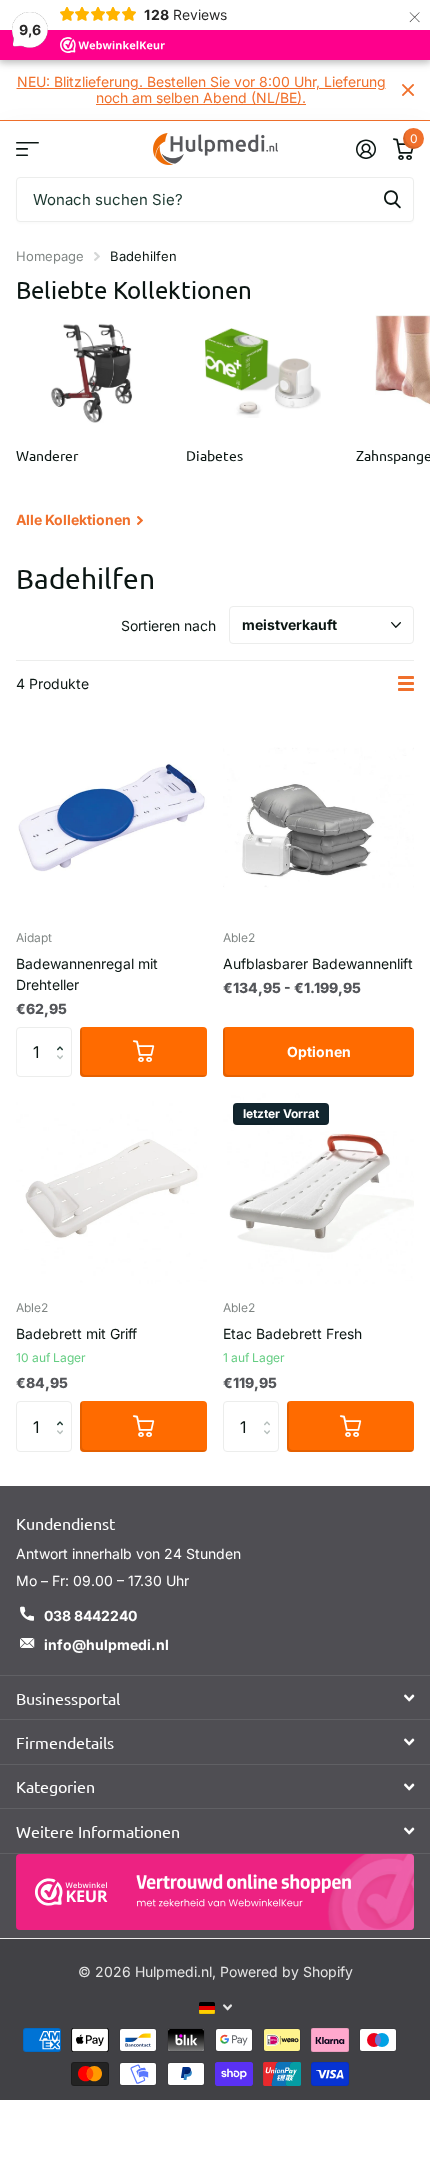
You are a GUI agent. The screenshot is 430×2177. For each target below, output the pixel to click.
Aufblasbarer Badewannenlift (318, 963)
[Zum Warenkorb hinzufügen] (143, 1052)
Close (408, 90)
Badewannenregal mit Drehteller (87, 974)
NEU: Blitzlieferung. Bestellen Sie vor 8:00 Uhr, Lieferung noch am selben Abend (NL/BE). (201, 89)
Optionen (319, 1051)
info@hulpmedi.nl (106, 1644)
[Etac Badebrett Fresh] (318, 1188)
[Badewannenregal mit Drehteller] (111, 817)
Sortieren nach (168, 625)
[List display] (406, 683)
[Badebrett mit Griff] (111, 1188)
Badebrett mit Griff (76, 1333)
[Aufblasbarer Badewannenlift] (318, 817)
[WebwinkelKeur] (215, 1892)
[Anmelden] (365, 149)
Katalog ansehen (27, 148)
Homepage (50, 256)
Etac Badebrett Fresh (292, 1333)
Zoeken (392, 199)
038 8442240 (90, 1615)
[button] (64, 1034)
